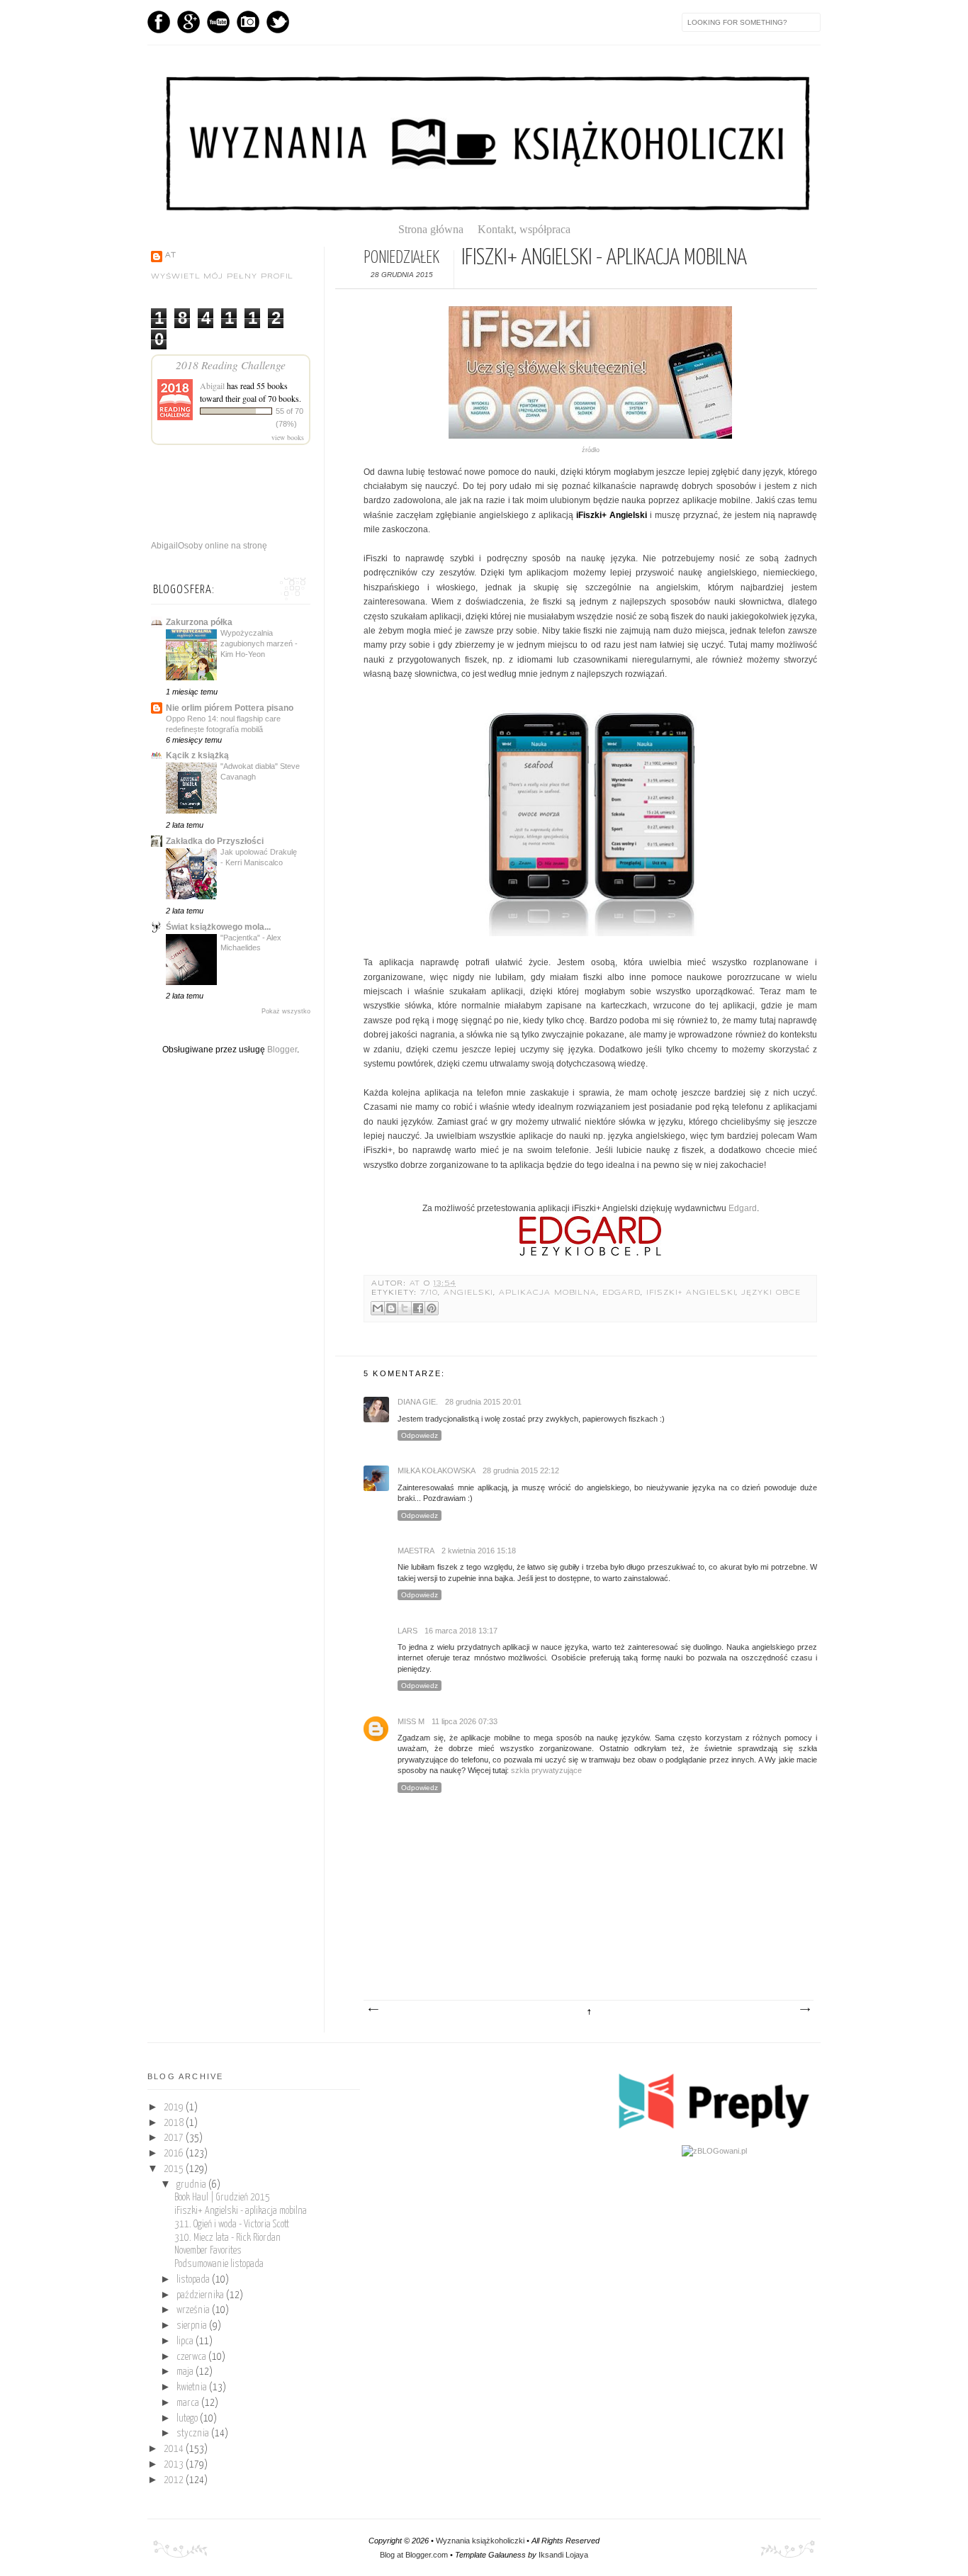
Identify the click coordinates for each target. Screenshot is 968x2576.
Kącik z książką (197, 755)
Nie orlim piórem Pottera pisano (230, 708)
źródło (591, 450)
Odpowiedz (420, 1435)
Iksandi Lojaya (563, 2555)
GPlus (188, 22)
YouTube (218, 22)
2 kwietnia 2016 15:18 (479, 1551)
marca (189, 2403)
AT (417, 1284)
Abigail (212, 386)
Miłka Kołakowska (437, 1470)
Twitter (278, 22)
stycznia (194, 2434)
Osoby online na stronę (223, 546)
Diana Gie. (418, 1402)
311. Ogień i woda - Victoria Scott (232, 2225)
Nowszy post (373, 2010)
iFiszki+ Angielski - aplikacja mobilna (241, 2211)
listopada (194, 2280)
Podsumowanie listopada (219, 2264)
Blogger (282, 1050)
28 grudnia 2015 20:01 (483, 1402)
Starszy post (804, 2010)
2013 (175, 2465)
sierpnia (193, 2326)
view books (288, 437)
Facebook (159, 22)
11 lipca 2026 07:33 (465, 1721)
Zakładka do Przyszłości (215, 841)
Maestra (416, 1551)
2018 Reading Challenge (231, 365)
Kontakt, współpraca (524, 229)
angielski (468, 1293)
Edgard (743, 1208)
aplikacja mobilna (548, 1293)
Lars (407, 1631)
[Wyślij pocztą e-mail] (378, 1308)
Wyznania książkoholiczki (480, 2541)
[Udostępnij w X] (405, 1308)
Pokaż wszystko (286, 1011)
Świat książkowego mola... (218, 927)
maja (186, 2372)
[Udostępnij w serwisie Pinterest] (432, 1308)
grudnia (192, 2185)
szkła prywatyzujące (546, 1770)
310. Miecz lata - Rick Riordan (227, 2238)
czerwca (192, 2357)
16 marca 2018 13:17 (461, 1631)
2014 (175, 2449)
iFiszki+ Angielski (691, 1293)
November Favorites (208, 2251)
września (194, 2310)
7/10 (429, 1293)
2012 (175, 2480)
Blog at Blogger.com (414, 2555)
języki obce (771, 1293)
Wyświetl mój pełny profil (222, 277)
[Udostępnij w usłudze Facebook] (418, 1308)
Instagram (248, 22)
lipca (186, 2341)
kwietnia (193, 2387)
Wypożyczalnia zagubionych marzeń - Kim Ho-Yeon (259, 643)
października (201, 2295)
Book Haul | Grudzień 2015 (222, 2198)
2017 (175, 2138)
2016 (175, 2154)
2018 (175, 2123)
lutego (188, 2419)
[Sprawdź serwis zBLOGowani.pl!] (714, 2151)
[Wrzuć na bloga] (391, 1308)
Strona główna (437, 229)
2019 (175, 2108)
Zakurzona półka (199, 622)
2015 (175, 2169)
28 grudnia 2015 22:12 (521, 1470)
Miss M (411, 1721)
